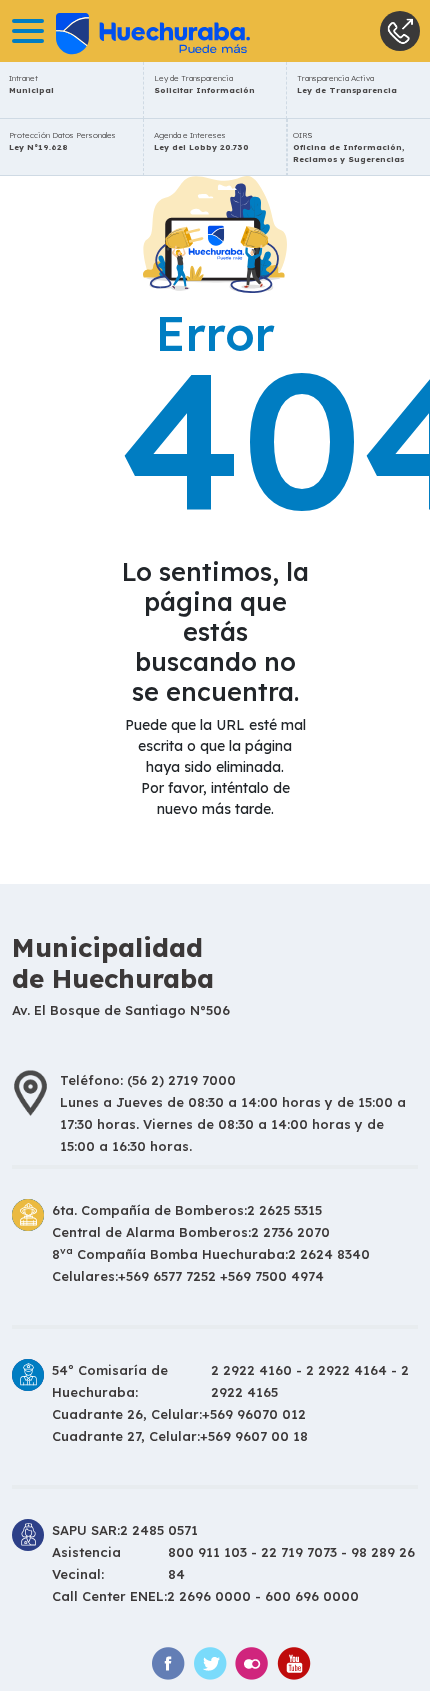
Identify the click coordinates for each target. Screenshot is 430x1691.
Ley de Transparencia (204, 84)
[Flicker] (252, 1664)
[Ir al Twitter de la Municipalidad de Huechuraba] (210, 1664)
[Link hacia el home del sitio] (125, 31)
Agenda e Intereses (201, 141)
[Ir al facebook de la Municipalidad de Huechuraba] (168, 1664)
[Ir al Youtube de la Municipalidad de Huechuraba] (294, 1664)
